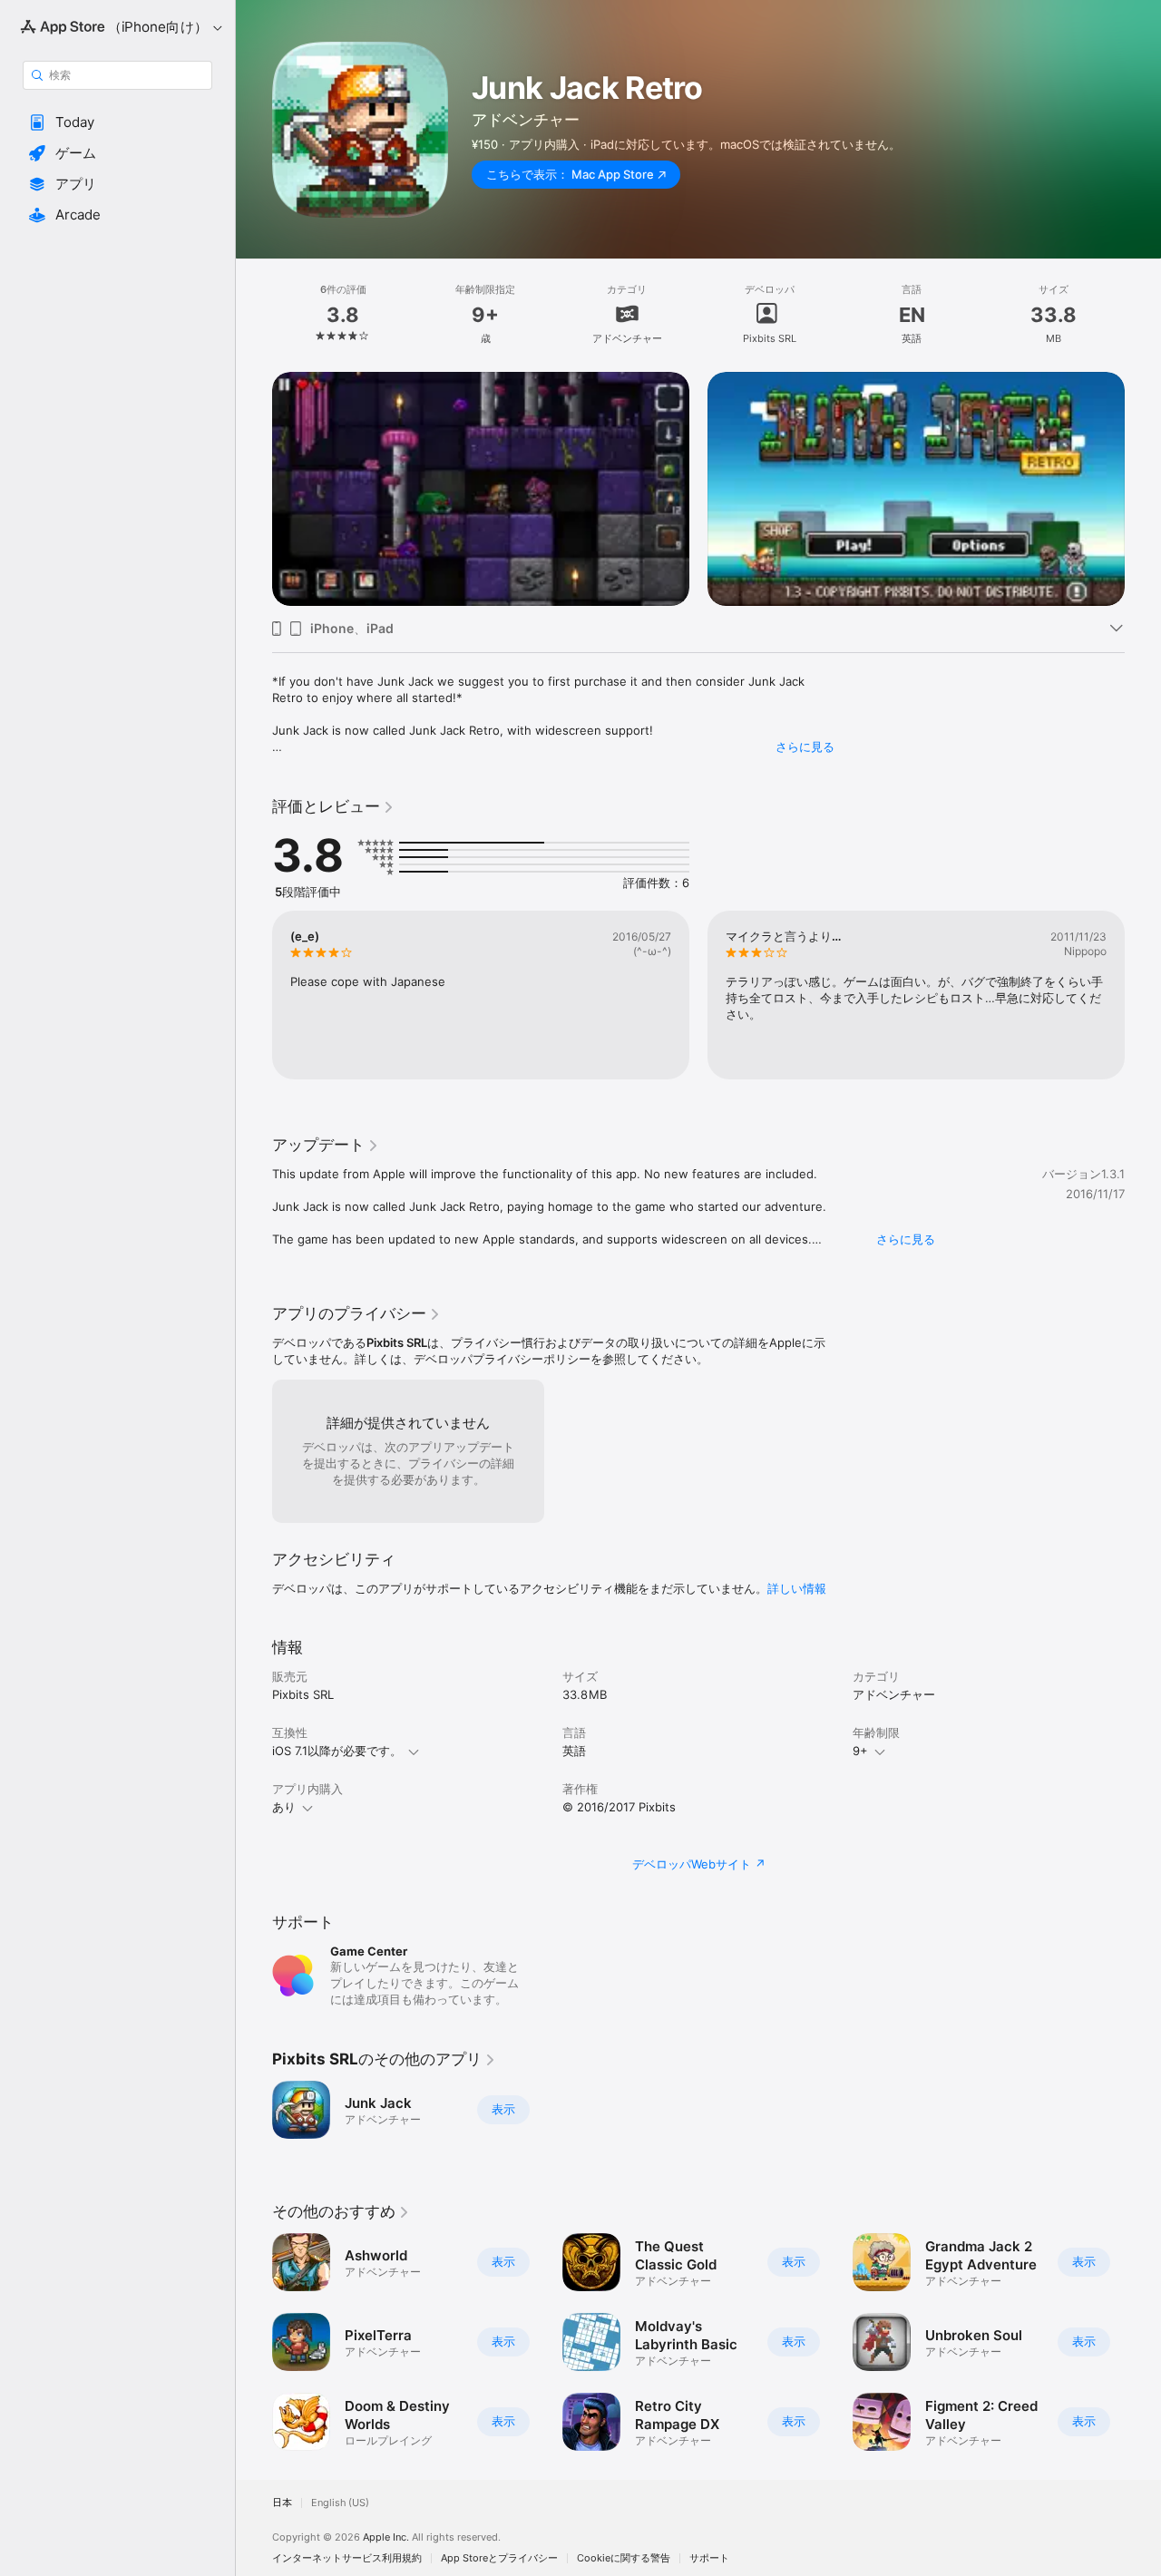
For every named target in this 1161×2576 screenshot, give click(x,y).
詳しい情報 (797, 1588)
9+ (860, 1751)
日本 (282, 2503)
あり (284, 1807)
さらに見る (805, 746)
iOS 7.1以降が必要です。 (337, 1751)
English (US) (340, 2503)
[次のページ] (1143, 466)
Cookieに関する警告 (624, 2558)
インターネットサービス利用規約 (347, 2558)
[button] (117, 122)
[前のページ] (254, 466)
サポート (709, 2558)
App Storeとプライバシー (499, 2558)
